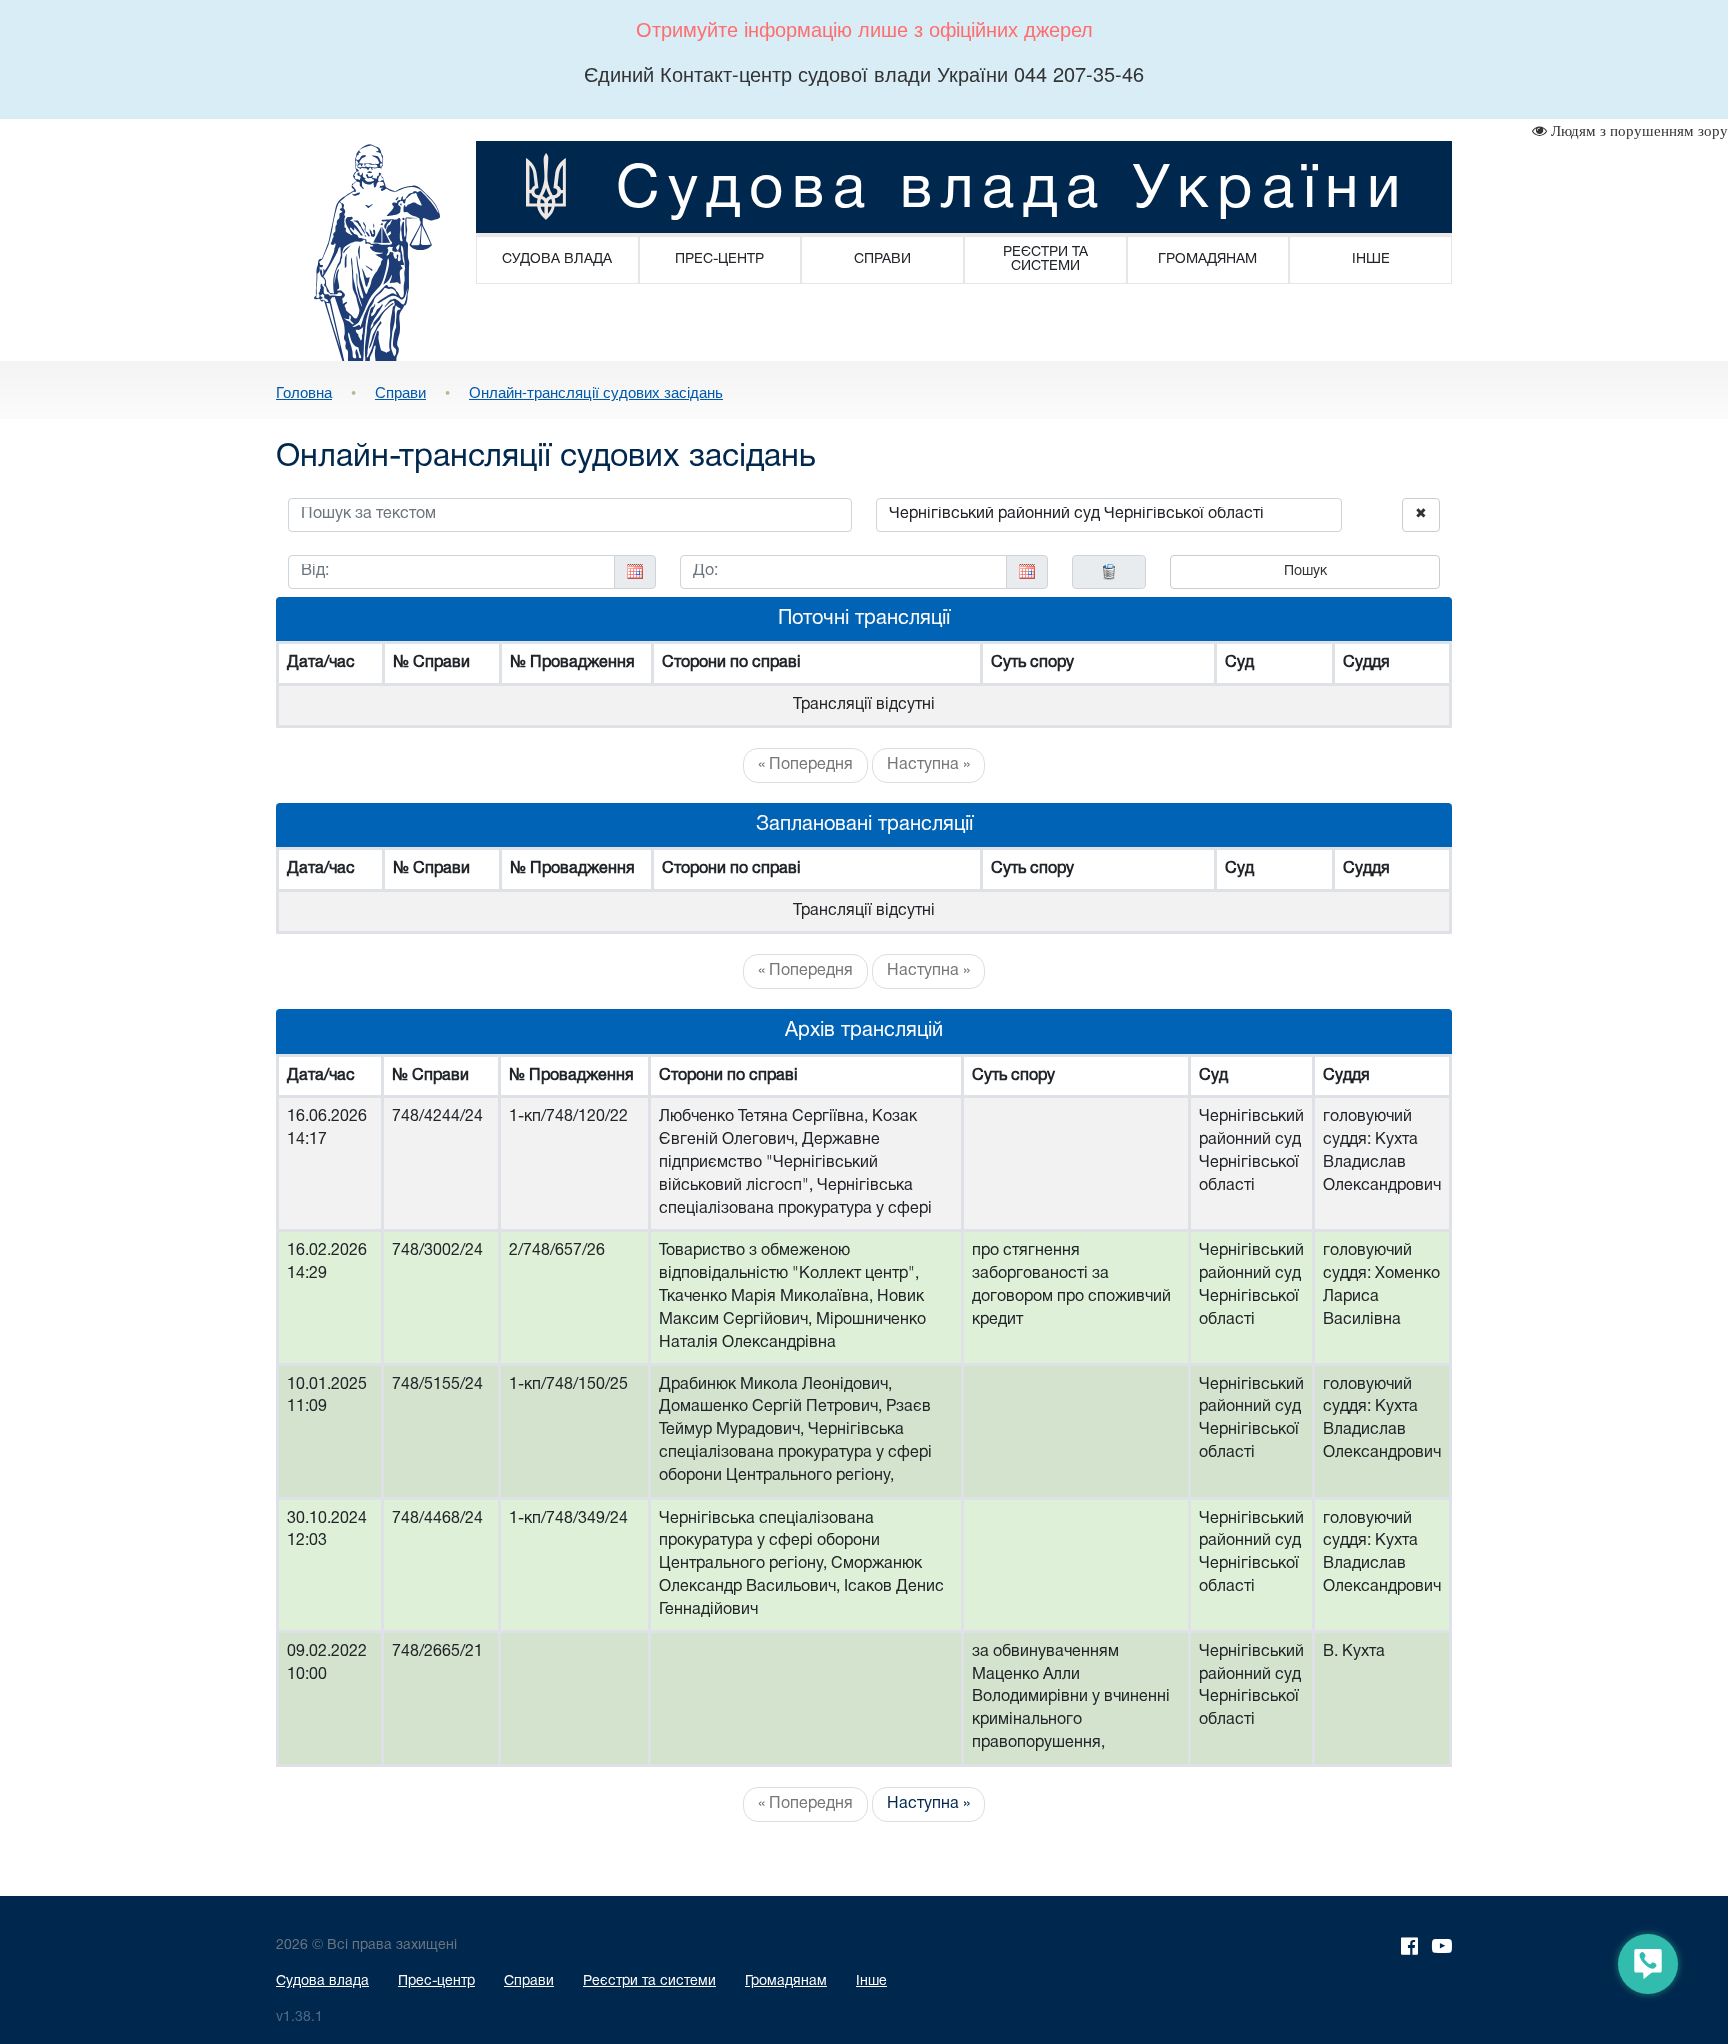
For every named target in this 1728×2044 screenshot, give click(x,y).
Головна (304, 391)
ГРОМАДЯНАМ (1207, 259)
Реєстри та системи (649, 1981)
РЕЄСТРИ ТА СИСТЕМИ (1045, 259)
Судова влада (322, 1981)
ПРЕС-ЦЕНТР (719, 259)
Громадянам (786, 1981)
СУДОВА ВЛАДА (557, 259)
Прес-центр (436, 1981)
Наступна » (928, 765)
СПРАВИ (882, 259)
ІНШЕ (1371, 259)
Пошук (1305, 571)
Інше (871, 1981)
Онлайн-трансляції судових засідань (596, 391)
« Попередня (805, 765)
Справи (400, 391)
